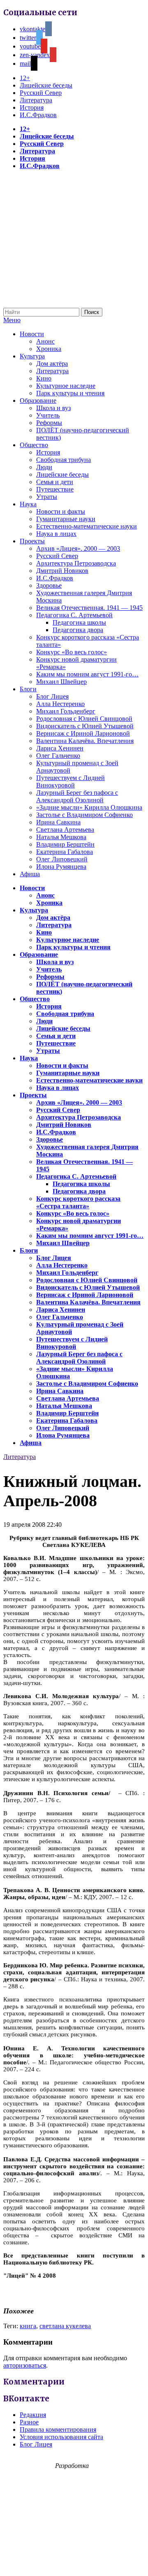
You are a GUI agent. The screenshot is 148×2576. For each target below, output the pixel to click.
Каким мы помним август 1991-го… (87, 674)
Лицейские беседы (46, 85)
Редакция (33, 2415)
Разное (29, 2422)
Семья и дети (55, 482)
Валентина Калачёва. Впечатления (85, 741)
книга (28, 2326)
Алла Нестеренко (60, 704)
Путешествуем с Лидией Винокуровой (71, 781)
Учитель (48, 415)
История (32, 107)
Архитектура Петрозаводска (76, 563)
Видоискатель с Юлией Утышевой (85, 726)
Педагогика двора (78, 630)
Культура (32, 356)
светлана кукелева (65, 2326)
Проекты (32, 541)
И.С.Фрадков (38, 115)
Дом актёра (52, 364)
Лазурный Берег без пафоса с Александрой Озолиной (77, 796)
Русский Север (41, 93)
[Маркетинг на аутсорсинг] (74, 2561)
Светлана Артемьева (65, 830)
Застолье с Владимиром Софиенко (84, 815)
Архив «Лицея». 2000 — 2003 (78, 548)
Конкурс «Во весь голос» (72, 652)
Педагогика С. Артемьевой (74, 615)
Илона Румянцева (61, 867)
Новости (32, 334)
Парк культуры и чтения (70, 393)
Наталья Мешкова (61, 837)
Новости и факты (61, 511)
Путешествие (55, 489)
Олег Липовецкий (62, 859)
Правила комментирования (58, 2429)
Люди (44, 467)
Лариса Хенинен (60, 748)
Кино (44, 378)
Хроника (49, 349)
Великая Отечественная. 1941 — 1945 (89, 608)
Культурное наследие (66, 386)
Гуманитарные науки (66, 519)
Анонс (45, 341)
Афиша (30, 874)
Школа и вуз (53, 408)
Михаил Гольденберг (66, 711)
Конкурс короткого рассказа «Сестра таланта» (78, 1202)
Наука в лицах (56, 534)
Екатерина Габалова (65, 852)
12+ (25, 78)
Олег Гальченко (58, 756)
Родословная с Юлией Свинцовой (84, 719)
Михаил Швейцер (61, 682)
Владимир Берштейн (65, 844)
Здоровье (49, 585)
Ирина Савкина (58, 822)
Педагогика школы (79, 622)
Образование (38, 400)
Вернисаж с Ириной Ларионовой (83, 733)
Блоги (28, 689)
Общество (34, 445)
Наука (28, 504)
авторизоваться (25, 2365)
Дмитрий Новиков (62, 571)
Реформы (49, 423)
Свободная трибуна (64, 460)
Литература (36, 100)
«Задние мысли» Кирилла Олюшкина (89, 807)
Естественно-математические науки (87, 526)
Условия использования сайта (61, 2437)
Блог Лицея (52, 696)
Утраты (47, 497)
